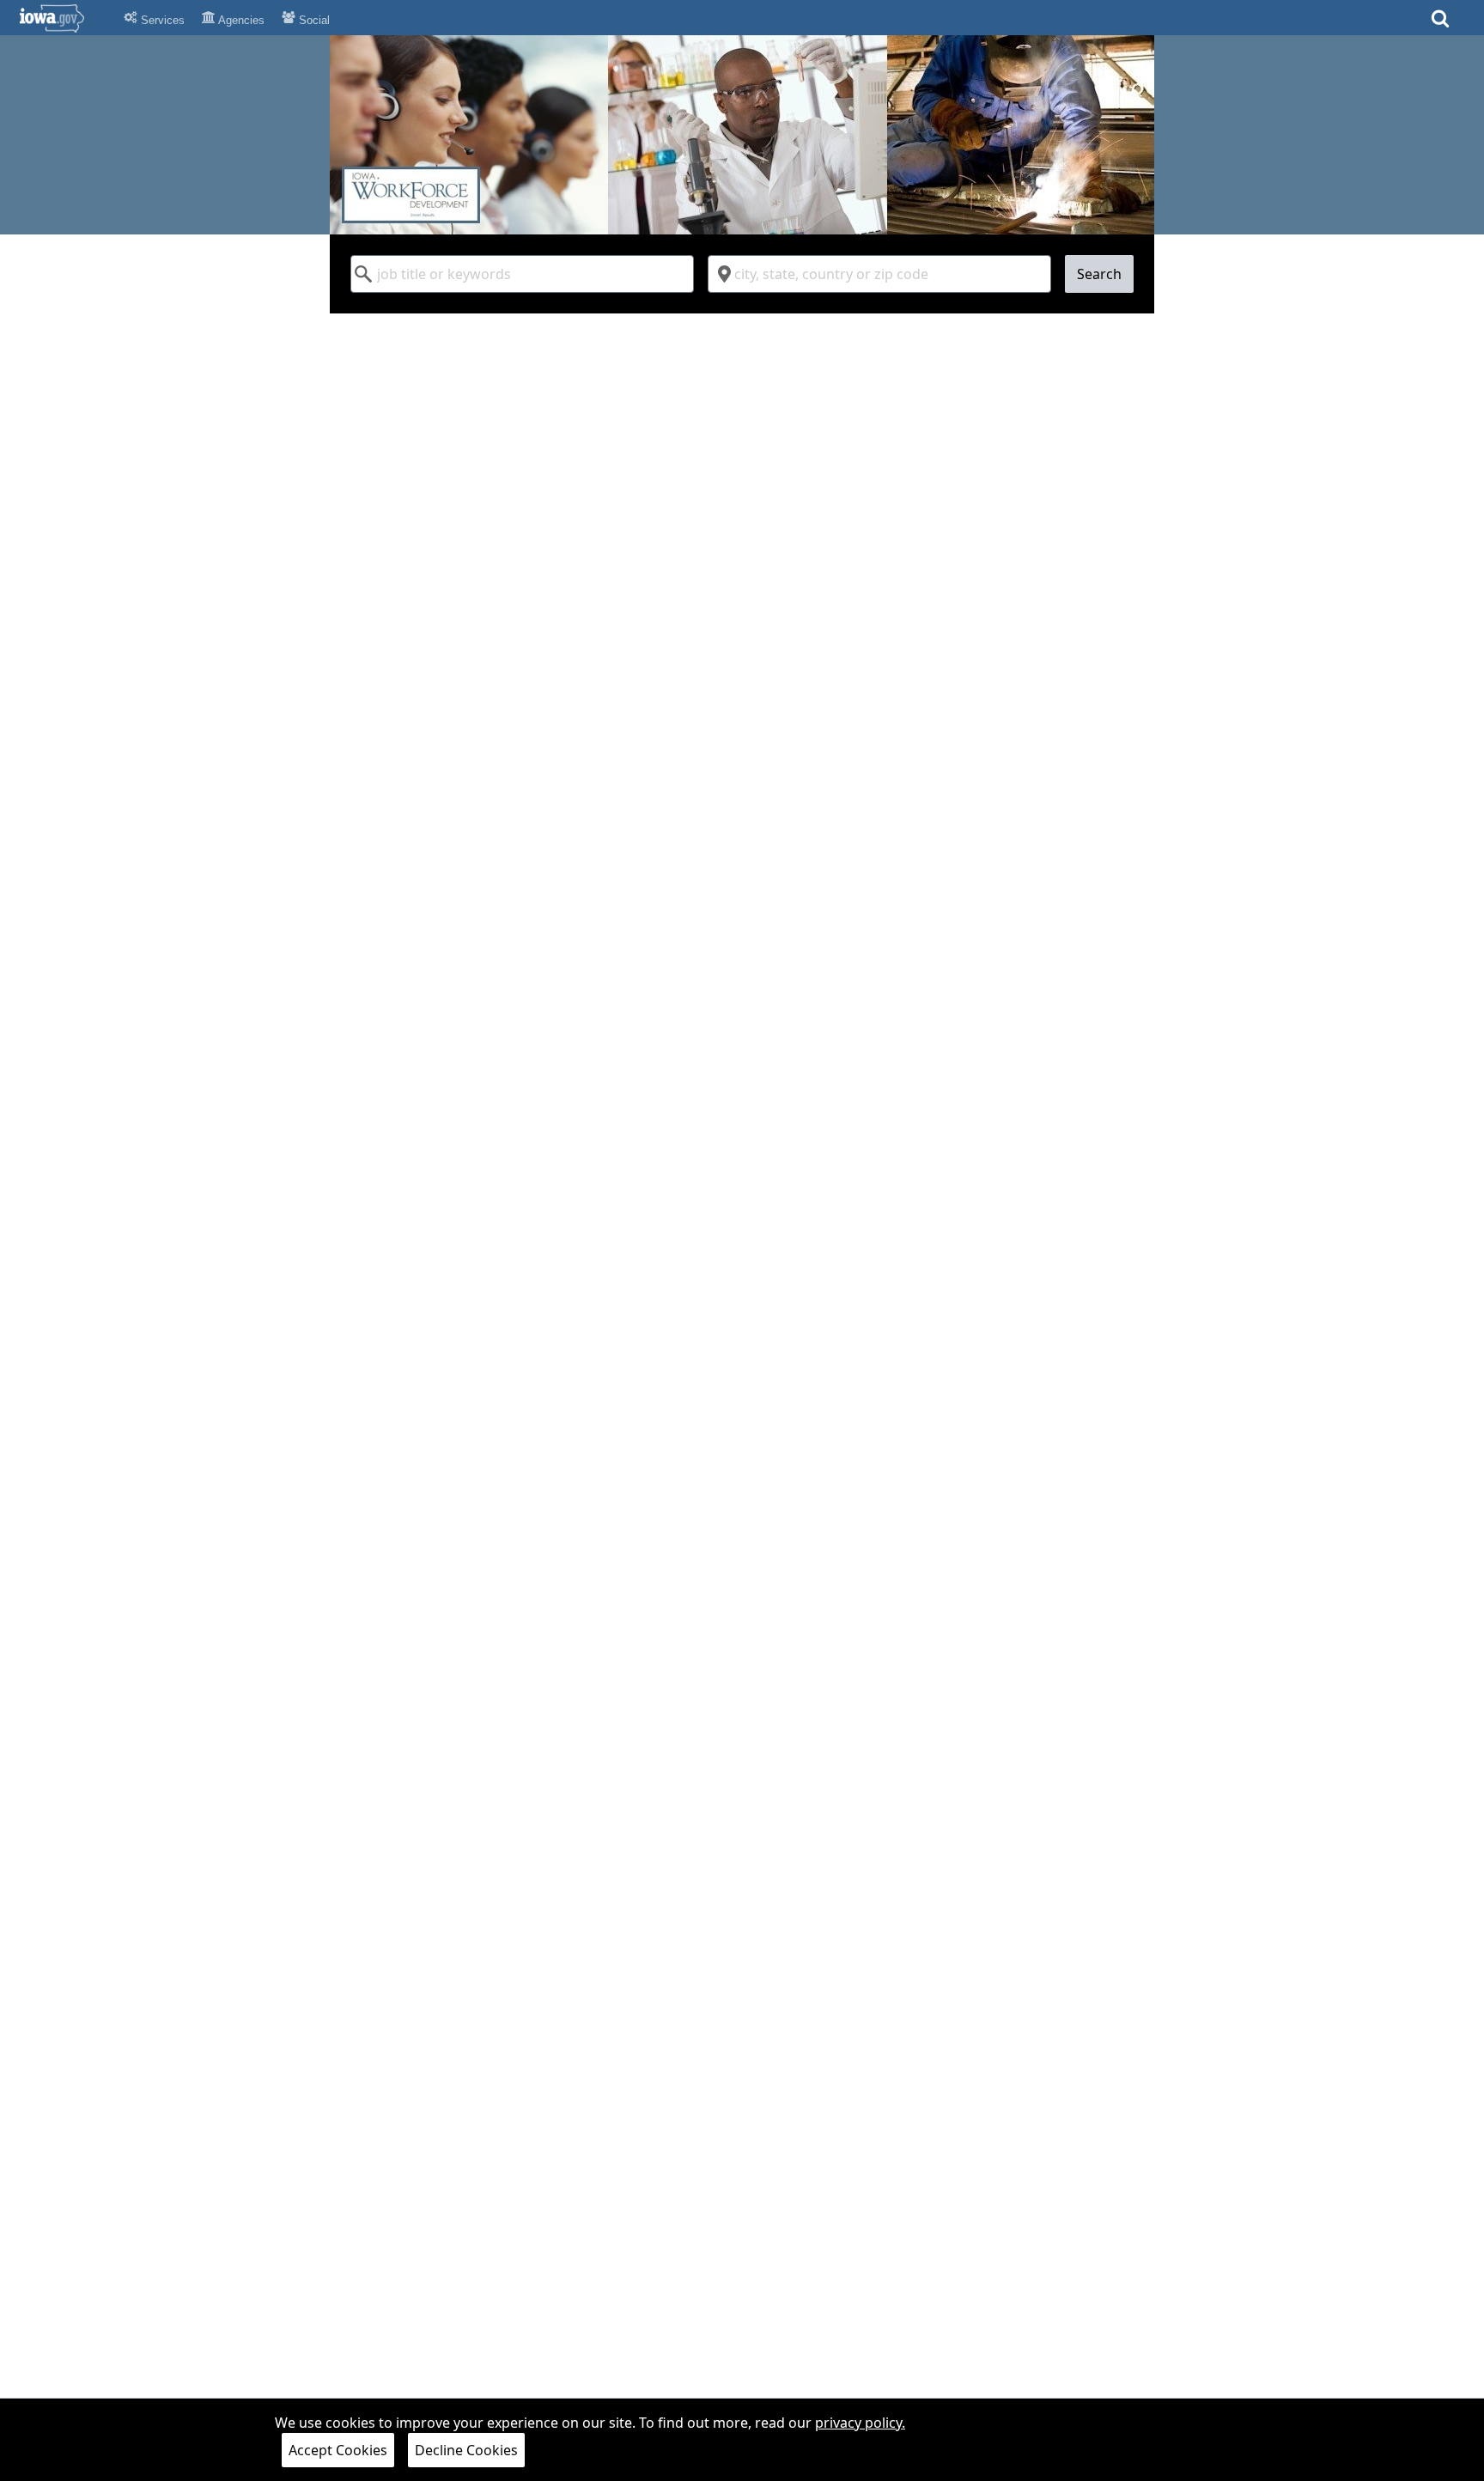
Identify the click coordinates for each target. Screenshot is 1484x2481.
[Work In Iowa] (742, 135)
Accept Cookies (338, 2450)
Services (161, 20)
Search (1099, 274)
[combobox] (522, 274)
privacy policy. (860, 2423)
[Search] (1440, 24)
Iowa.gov (62, 18)
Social (313, 20)
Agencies (240, 20)
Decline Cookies (466, 2450)
